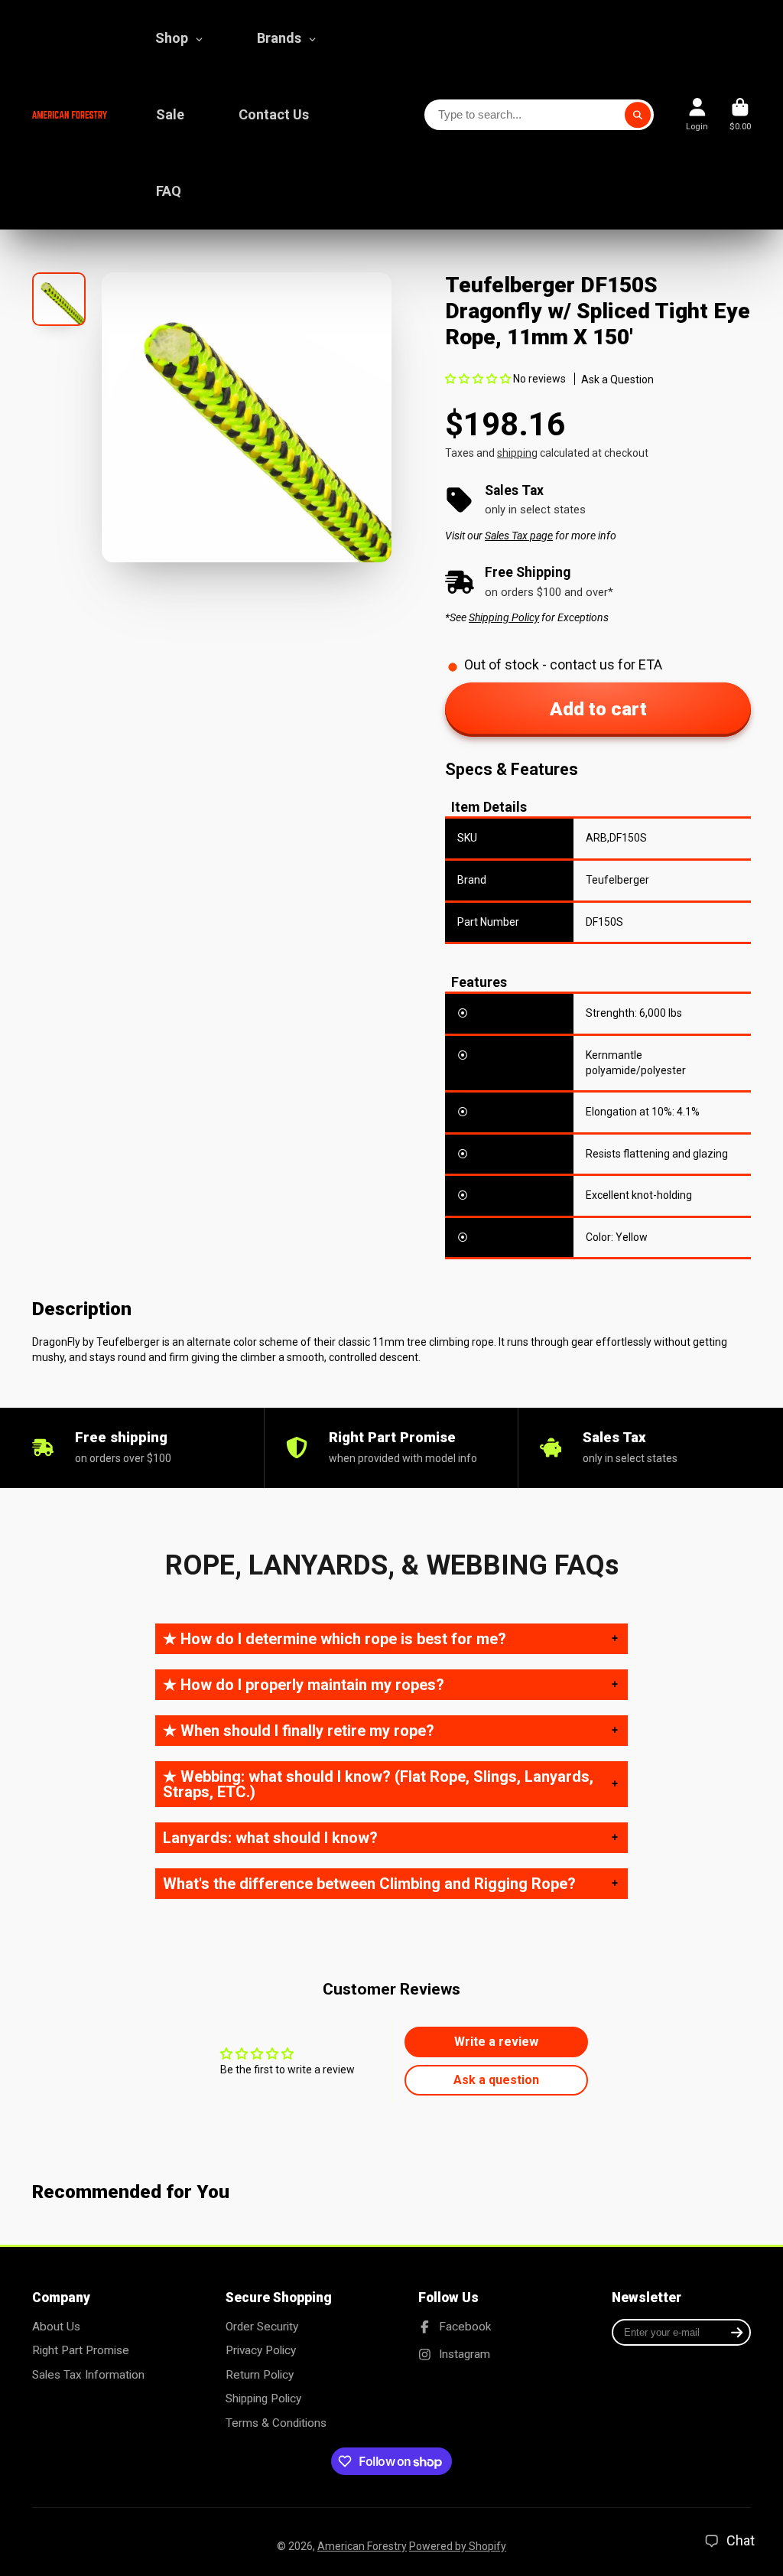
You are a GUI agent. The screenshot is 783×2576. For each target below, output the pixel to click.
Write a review (496, 2042)
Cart (740, 114)
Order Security (262, 2327)
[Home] (70, 114)
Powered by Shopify (458, 2546)
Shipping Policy (263, 2399)
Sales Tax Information (88, 2375)
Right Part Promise (81, 2350)
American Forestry (362, 2546)
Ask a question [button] (496, 2080)
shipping (517, 453)
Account (697, 114)
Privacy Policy (261, 2350)
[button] (478, 379)
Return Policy (260, 2375)
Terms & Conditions (276, 2423)
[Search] (638, 115)
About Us (56, 2327)
